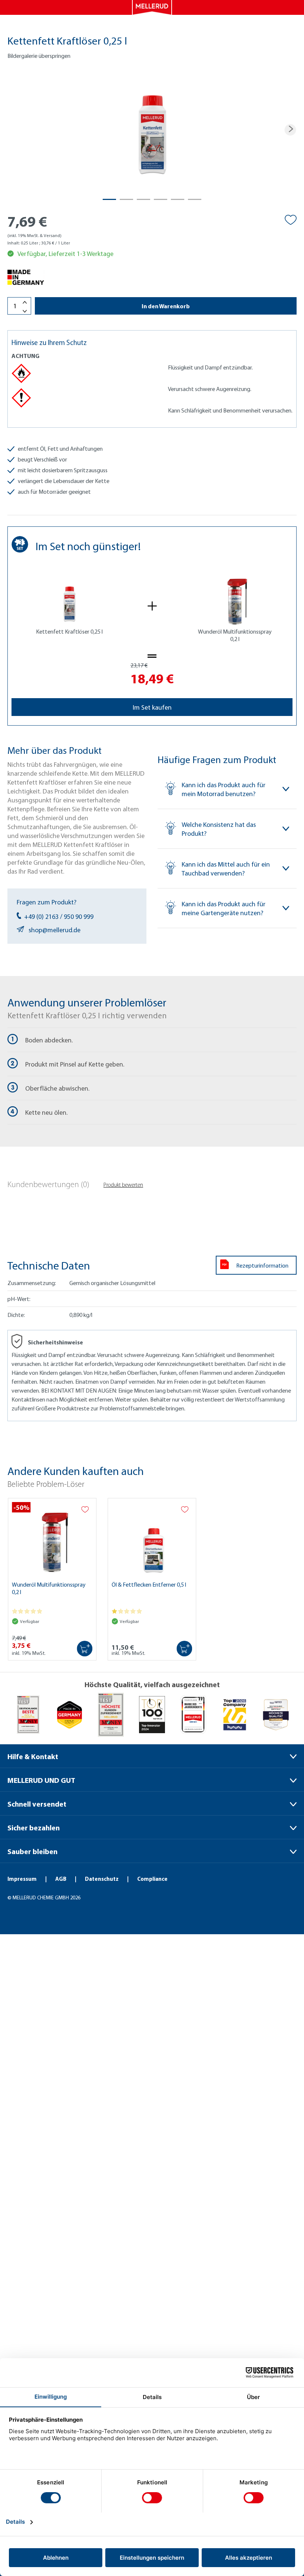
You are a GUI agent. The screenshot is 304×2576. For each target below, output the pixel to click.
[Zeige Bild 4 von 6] (161, 199)
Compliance (152, 1879)
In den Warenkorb (166, 306)
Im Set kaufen (152, 707)
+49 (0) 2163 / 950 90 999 (59, 916)
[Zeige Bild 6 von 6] (195, 199)
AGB (61, 1879)
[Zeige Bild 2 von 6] (126, 199)
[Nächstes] (290, 130)
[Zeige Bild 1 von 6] (109, 199)
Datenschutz (102, 1879)
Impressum (23, 1879)
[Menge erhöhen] (25, 303)
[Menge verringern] (25, 311)
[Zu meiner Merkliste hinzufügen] (291, 220)
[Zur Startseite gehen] (152, 7)
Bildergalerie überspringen (39, 56)
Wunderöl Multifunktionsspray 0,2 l (49, 1588)
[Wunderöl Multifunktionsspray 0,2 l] (52, 1538)
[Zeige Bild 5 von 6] (178, 199)
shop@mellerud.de (54, 930)
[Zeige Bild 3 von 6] (143, 199)
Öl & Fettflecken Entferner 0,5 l (149, 1584)
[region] (152, 130)
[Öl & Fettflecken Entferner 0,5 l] (152, 1538)
